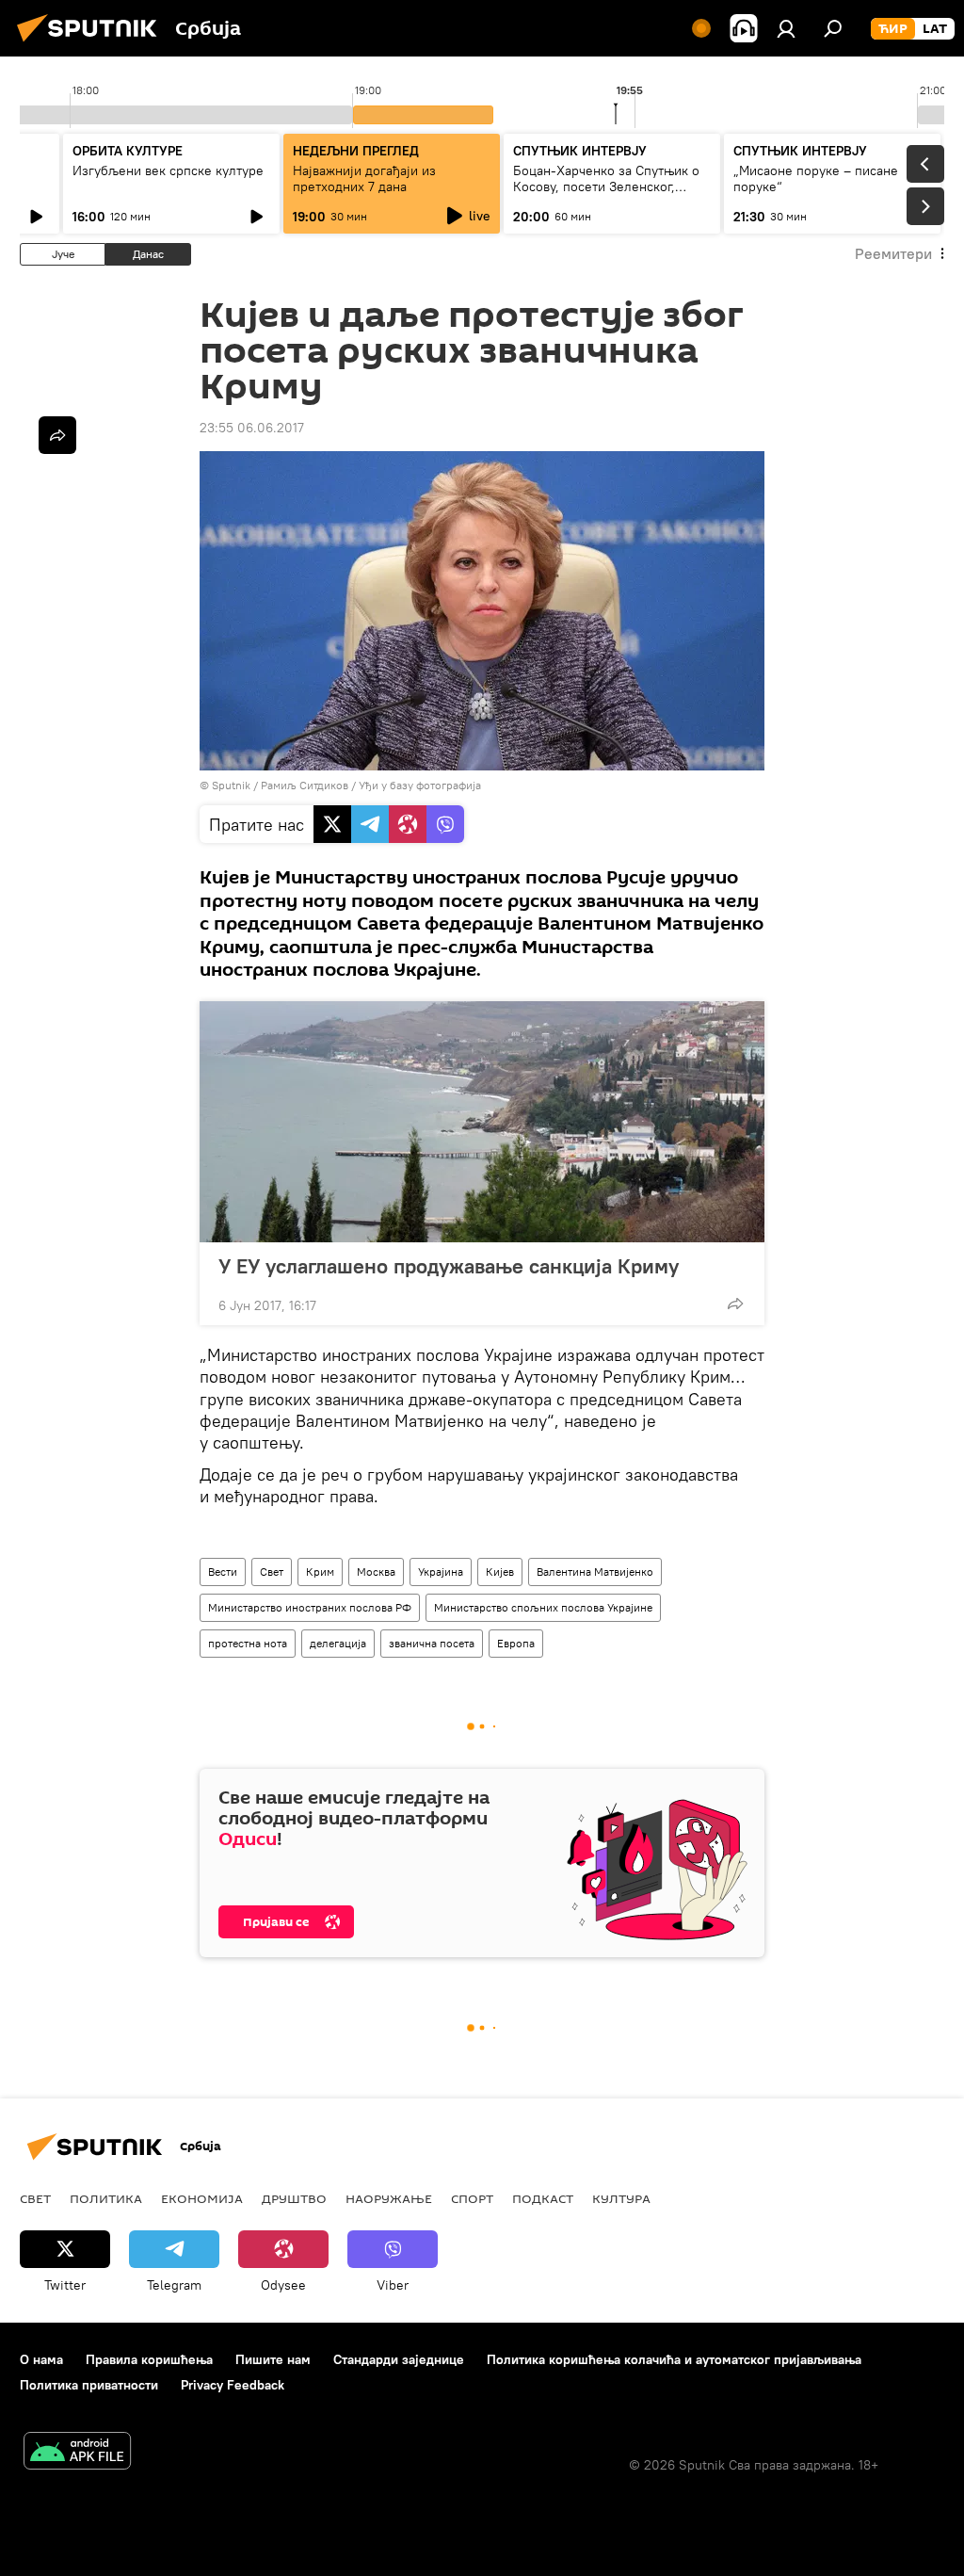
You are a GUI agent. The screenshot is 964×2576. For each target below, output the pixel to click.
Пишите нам (273, 2359)
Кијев (500, 1572)
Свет (272, 1572)
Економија (202, 2198)
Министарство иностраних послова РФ (310, 1607)
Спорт (472, 2198)
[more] (735, 1304)
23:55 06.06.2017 (252, 428)
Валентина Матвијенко (595, 1572)
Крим (320, 1572)
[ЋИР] (893, 29)
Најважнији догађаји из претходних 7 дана (364, 178)
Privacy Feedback (233, 2385)
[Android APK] (77, 2453)
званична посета (432, 1643)
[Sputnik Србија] (92, 44)
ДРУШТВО (294, 2198)
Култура (621, 2198)
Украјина (441, 1572)
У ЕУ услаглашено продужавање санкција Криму (449, 1266)
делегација (338, 1643)
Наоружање (389, 2198)
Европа (516, 1643)
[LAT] (935, 29)
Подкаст (543, 2198)
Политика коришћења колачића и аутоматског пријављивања (674, 2359)
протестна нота (248, 1643)
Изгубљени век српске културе (168, 170)
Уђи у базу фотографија (420, 785)
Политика (106, 2198)
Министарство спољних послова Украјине (543, 1607)
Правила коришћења (149, 2359)
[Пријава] (786, 28)
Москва (376, 1572)
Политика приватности (89, 2385)
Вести (223, 1572)
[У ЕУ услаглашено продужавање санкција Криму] (482, 1122)
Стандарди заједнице (399, 2359)
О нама (41, 2359)
